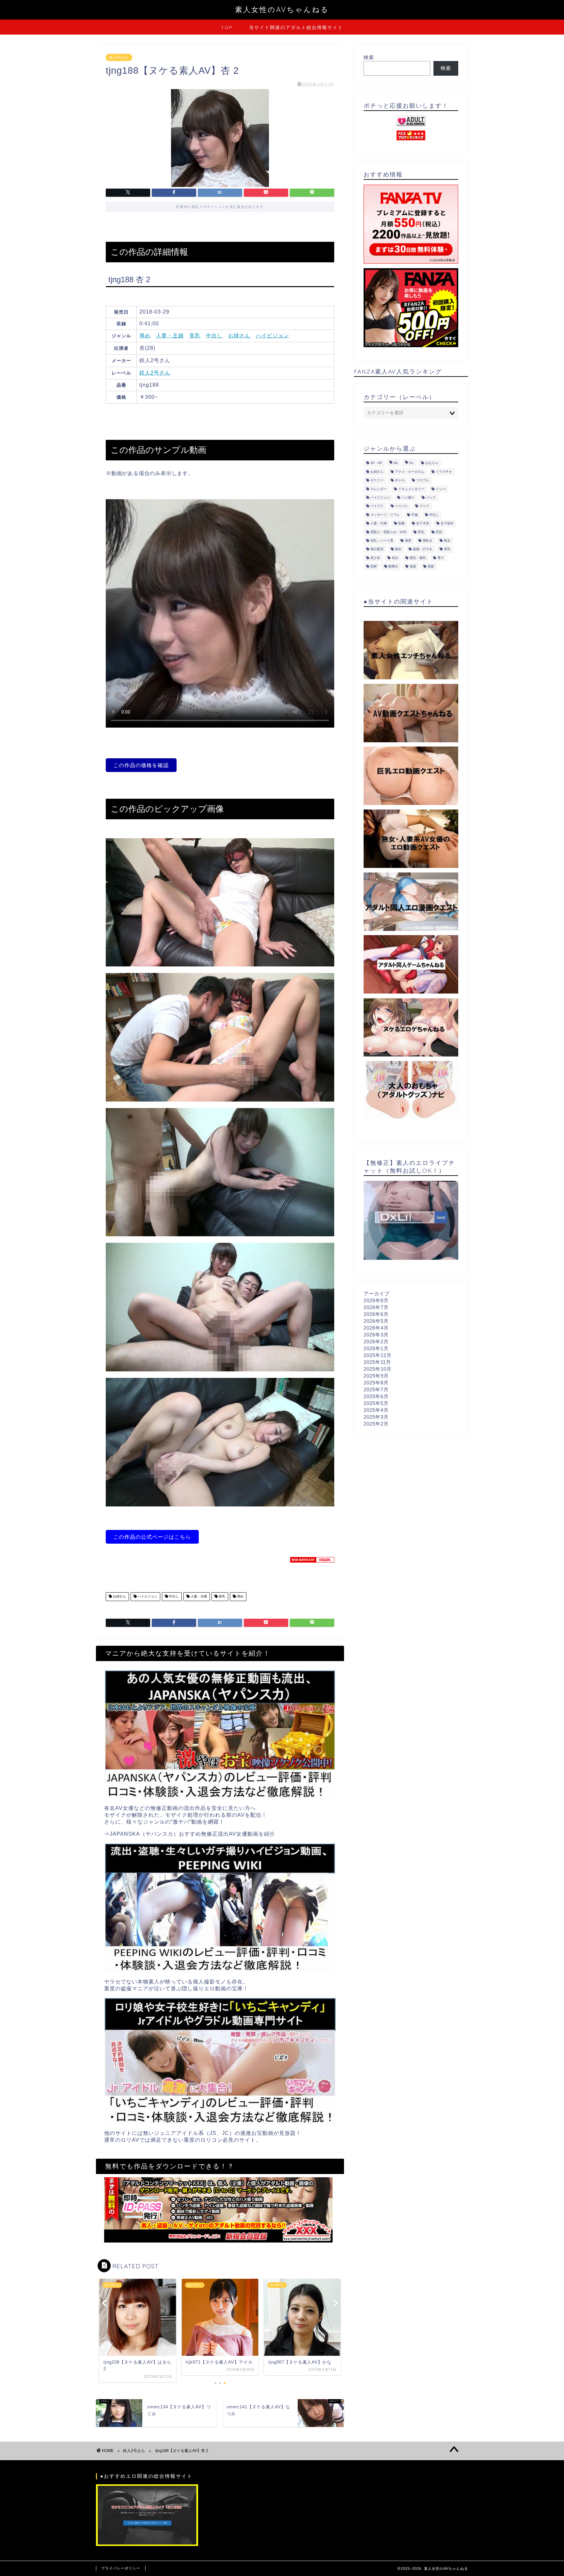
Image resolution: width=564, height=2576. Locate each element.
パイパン (401, 506)
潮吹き (428, 540)
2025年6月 (376, 1396)
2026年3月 (376, 1335)
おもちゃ (432, 463)
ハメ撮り (408, 497)
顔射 (374, 567)
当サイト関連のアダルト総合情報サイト (296, 27)
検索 (369, 57)
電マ (441, 558)
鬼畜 (413, 567)
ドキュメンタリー (411, 489)
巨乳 (421, 532)
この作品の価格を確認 (141, 765)
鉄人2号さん (119, 57)
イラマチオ (444, 472)
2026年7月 (376, 1307)
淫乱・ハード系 (382, 540)
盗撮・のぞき (423, 549)
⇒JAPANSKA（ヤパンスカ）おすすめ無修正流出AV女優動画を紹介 (190, 1834)
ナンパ (441, 489)
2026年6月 (376, 1314)
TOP (227, 27)
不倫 (415, 515)
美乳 (195, 336)
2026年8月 (376, 1300)
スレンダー (379, 489)
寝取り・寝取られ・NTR (388, 532)
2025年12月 (378, 1355)
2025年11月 (377, 1362)
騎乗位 (393, 567)
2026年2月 (376, 1342)
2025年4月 (376, 1410)
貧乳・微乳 (418, 558)
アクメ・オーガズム (410, 472)
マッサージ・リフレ (385, 515)
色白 (395, 558)
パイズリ (377, 506)
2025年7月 (376, 1389)
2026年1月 (376, 1348)
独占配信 (377, 549)
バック (431, 497)
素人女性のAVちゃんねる (282, 9)
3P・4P (376, 463)
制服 (401, 524)
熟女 (447, 540)
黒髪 (431, 567)
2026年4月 (376, 1328)
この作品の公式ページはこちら (152, 1537)
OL (412, 463)
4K (396, 463)
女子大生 (423, 524)
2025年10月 (378, 1369)
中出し (214, 336)
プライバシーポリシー (121, 2568)
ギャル (400, 480)
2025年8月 (376, 1383)
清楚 (408, 540)
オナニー (377, 480)
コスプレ (423, 480)
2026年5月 (376, 1321)
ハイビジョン (273, 336)
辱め (145, 336)
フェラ (424, 506)
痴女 (398, 549)
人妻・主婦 (170, 336)
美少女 (375, 558)
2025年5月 (376, 1403)
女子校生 (447, 524)
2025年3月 (376, 1417)
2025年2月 (376, 1424)
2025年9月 (376, 1376)
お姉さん (239, 336)
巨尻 (439, 532)
